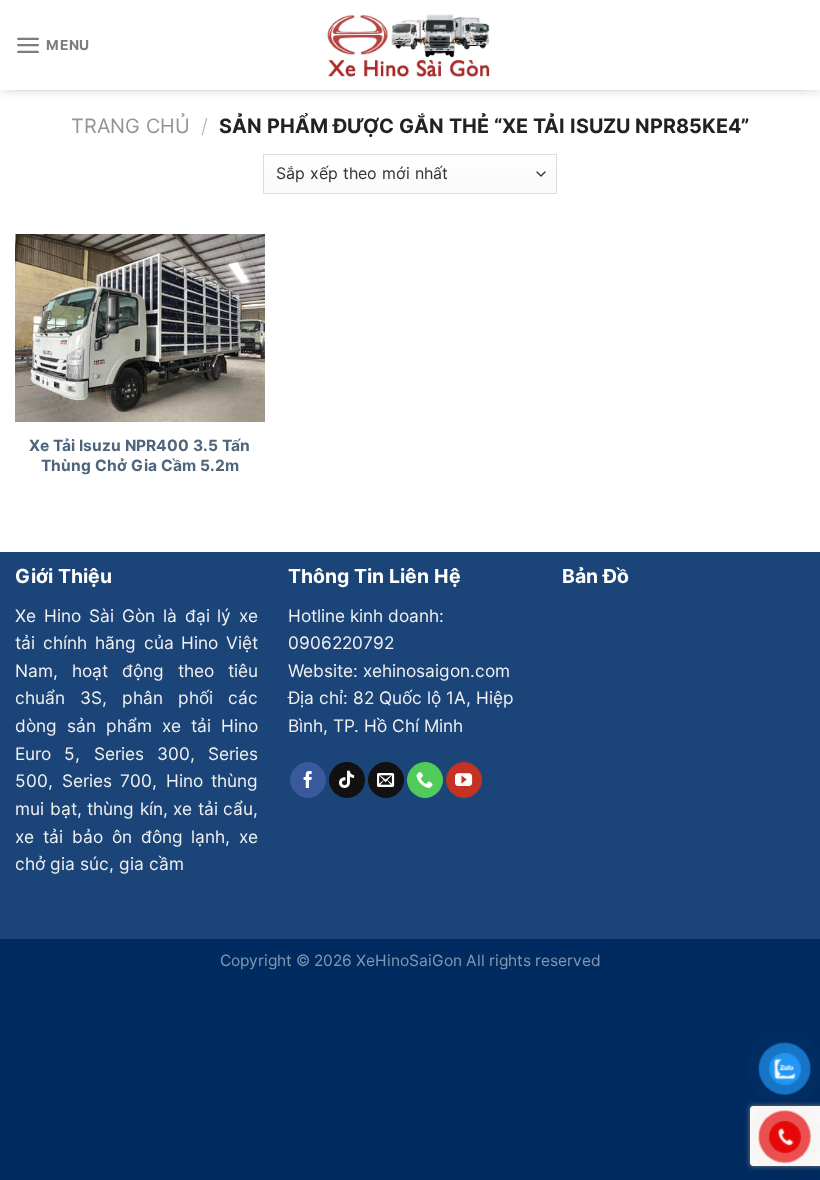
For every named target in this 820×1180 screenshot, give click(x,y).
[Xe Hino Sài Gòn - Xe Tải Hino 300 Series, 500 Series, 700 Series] (410, 44)
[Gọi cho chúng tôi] (425, 780)
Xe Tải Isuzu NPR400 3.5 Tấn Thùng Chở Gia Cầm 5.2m (139, 455)
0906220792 (341, 642)
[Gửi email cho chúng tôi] (386, 780)
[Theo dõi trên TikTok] (347, 780)
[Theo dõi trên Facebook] (308, 780)
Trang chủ (130, 126)
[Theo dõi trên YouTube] (464, 780)
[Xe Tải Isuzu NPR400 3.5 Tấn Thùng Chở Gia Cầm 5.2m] (140, 328)
